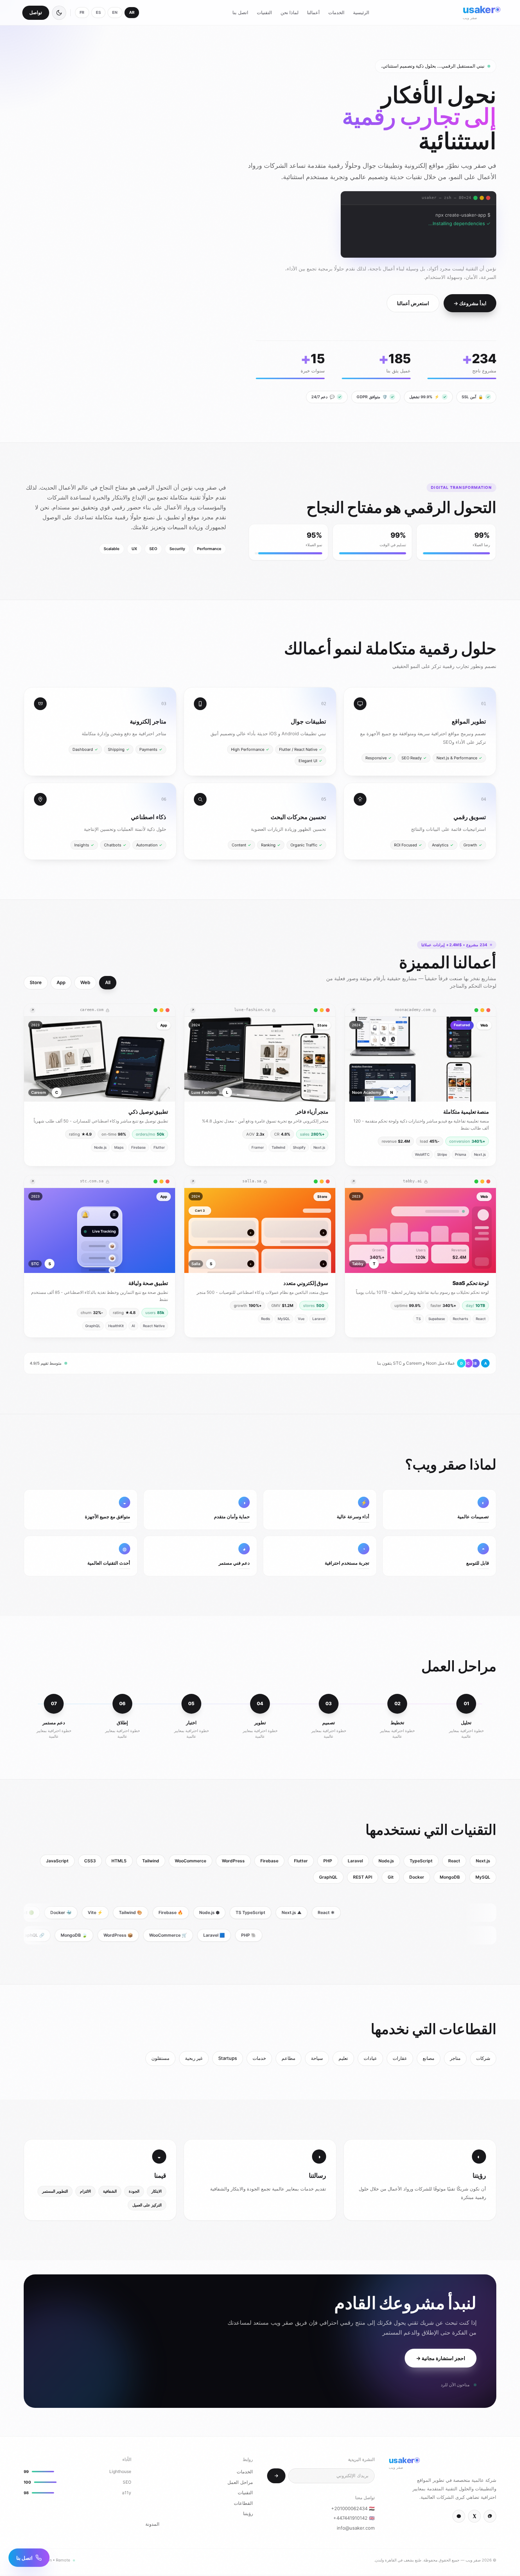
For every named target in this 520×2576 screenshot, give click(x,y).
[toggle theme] (59, 13)
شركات (483, 2060)
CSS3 (90, 1862)
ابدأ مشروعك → (470, 305)
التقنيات (264, 12)
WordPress (233, 1862)
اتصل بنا (240, 12)
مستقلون (160, 2060)
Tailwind (151, 1862)
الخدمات (336, 12)
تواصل (36, 12)
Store (36, 984)
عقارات (400, 2060)
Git (391, 1878)
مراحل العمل (240, 2484)
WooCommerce (190, 1862)
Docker (417, 1878)
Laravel (355, 1862)
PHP (328, 1862)
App (61, 984)
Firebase (269, 1862)
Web (85, 984)
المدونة (152, 2525)
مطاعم (288, 2060)
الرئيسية (361, 12)
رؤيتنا (248, 2515)
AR (132, 12)
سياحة (317, 2060)
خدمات (259, 2060)
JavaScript (57, 1862)
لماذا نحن (290, 12)
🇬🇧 (354, 2519)
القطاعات (243, 2504)
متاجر (455, 2060)
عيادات (370, 2060)
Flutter (301, 1862)
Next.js (483, 1862)
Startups (228, 2060)
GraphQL (328, 1878)
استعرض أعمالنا (413, 305)
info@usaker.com (356, 2529)
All (108, 984)
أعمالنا (313, 12)
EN (115, 12)
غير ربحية (194, 2060)
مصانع (429, 2060)
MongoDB (450, 1878)
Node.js (386, 1862)
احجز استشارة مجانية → (441, 2360)
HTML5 (119, 1862)
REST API (363, 1878)
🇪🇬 (353, 2510)
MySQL (483, 1878)
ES (99, 12)
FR (82, 12)
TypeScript (421, 1862)
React (454, 1862)
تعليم (343, 2060)
